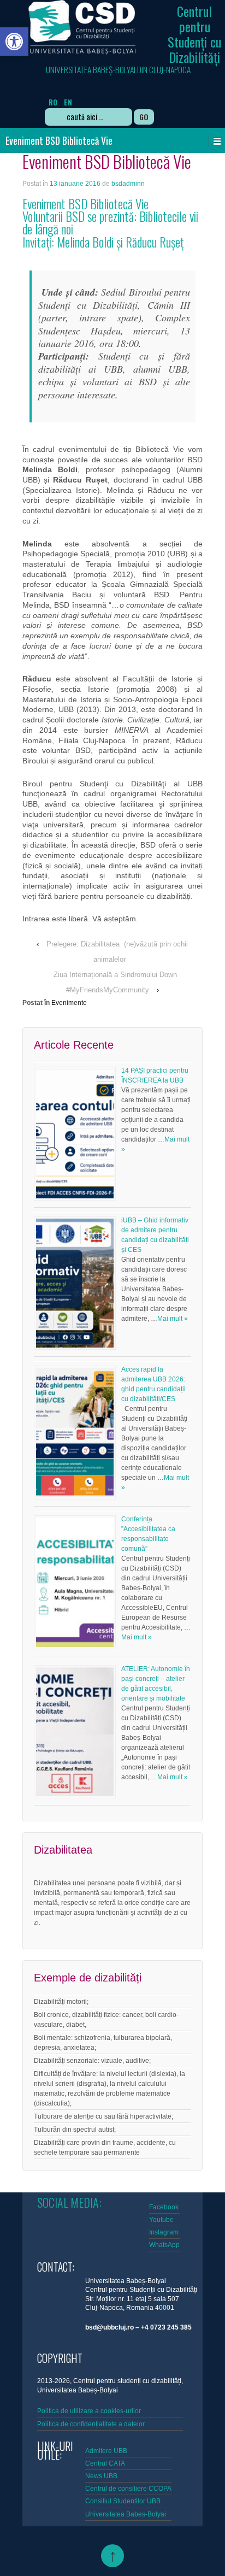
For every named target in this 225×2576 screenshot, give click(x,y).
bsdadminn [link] (128, 184)
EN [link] (68, 102)
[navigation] (90, 95)
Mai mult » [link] (173, 1319)
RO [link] (53, 102)
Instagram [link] (164, 2232)
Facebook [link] (164, 2207)
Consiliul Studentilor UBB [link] (123, 2501)
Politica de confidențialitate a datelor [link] (91, 2424)
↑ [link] (113, 2556)
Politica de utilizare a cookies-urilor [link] (90, 2411)
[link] (14, 42)
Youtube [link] (161, 2220)
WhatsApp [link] (164, 2245)
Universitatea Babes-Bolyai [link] (126, 2514)
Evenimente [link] (69, 1003)
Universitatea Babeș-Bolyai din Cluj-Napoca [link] (118, 69)
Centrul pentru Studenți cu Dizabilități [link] (194, 34)
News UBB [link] (101, 2476)
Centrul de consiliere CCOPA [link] (128, 2489)
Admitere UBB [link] (106, 2451)
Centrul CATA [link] (105, 2463)
